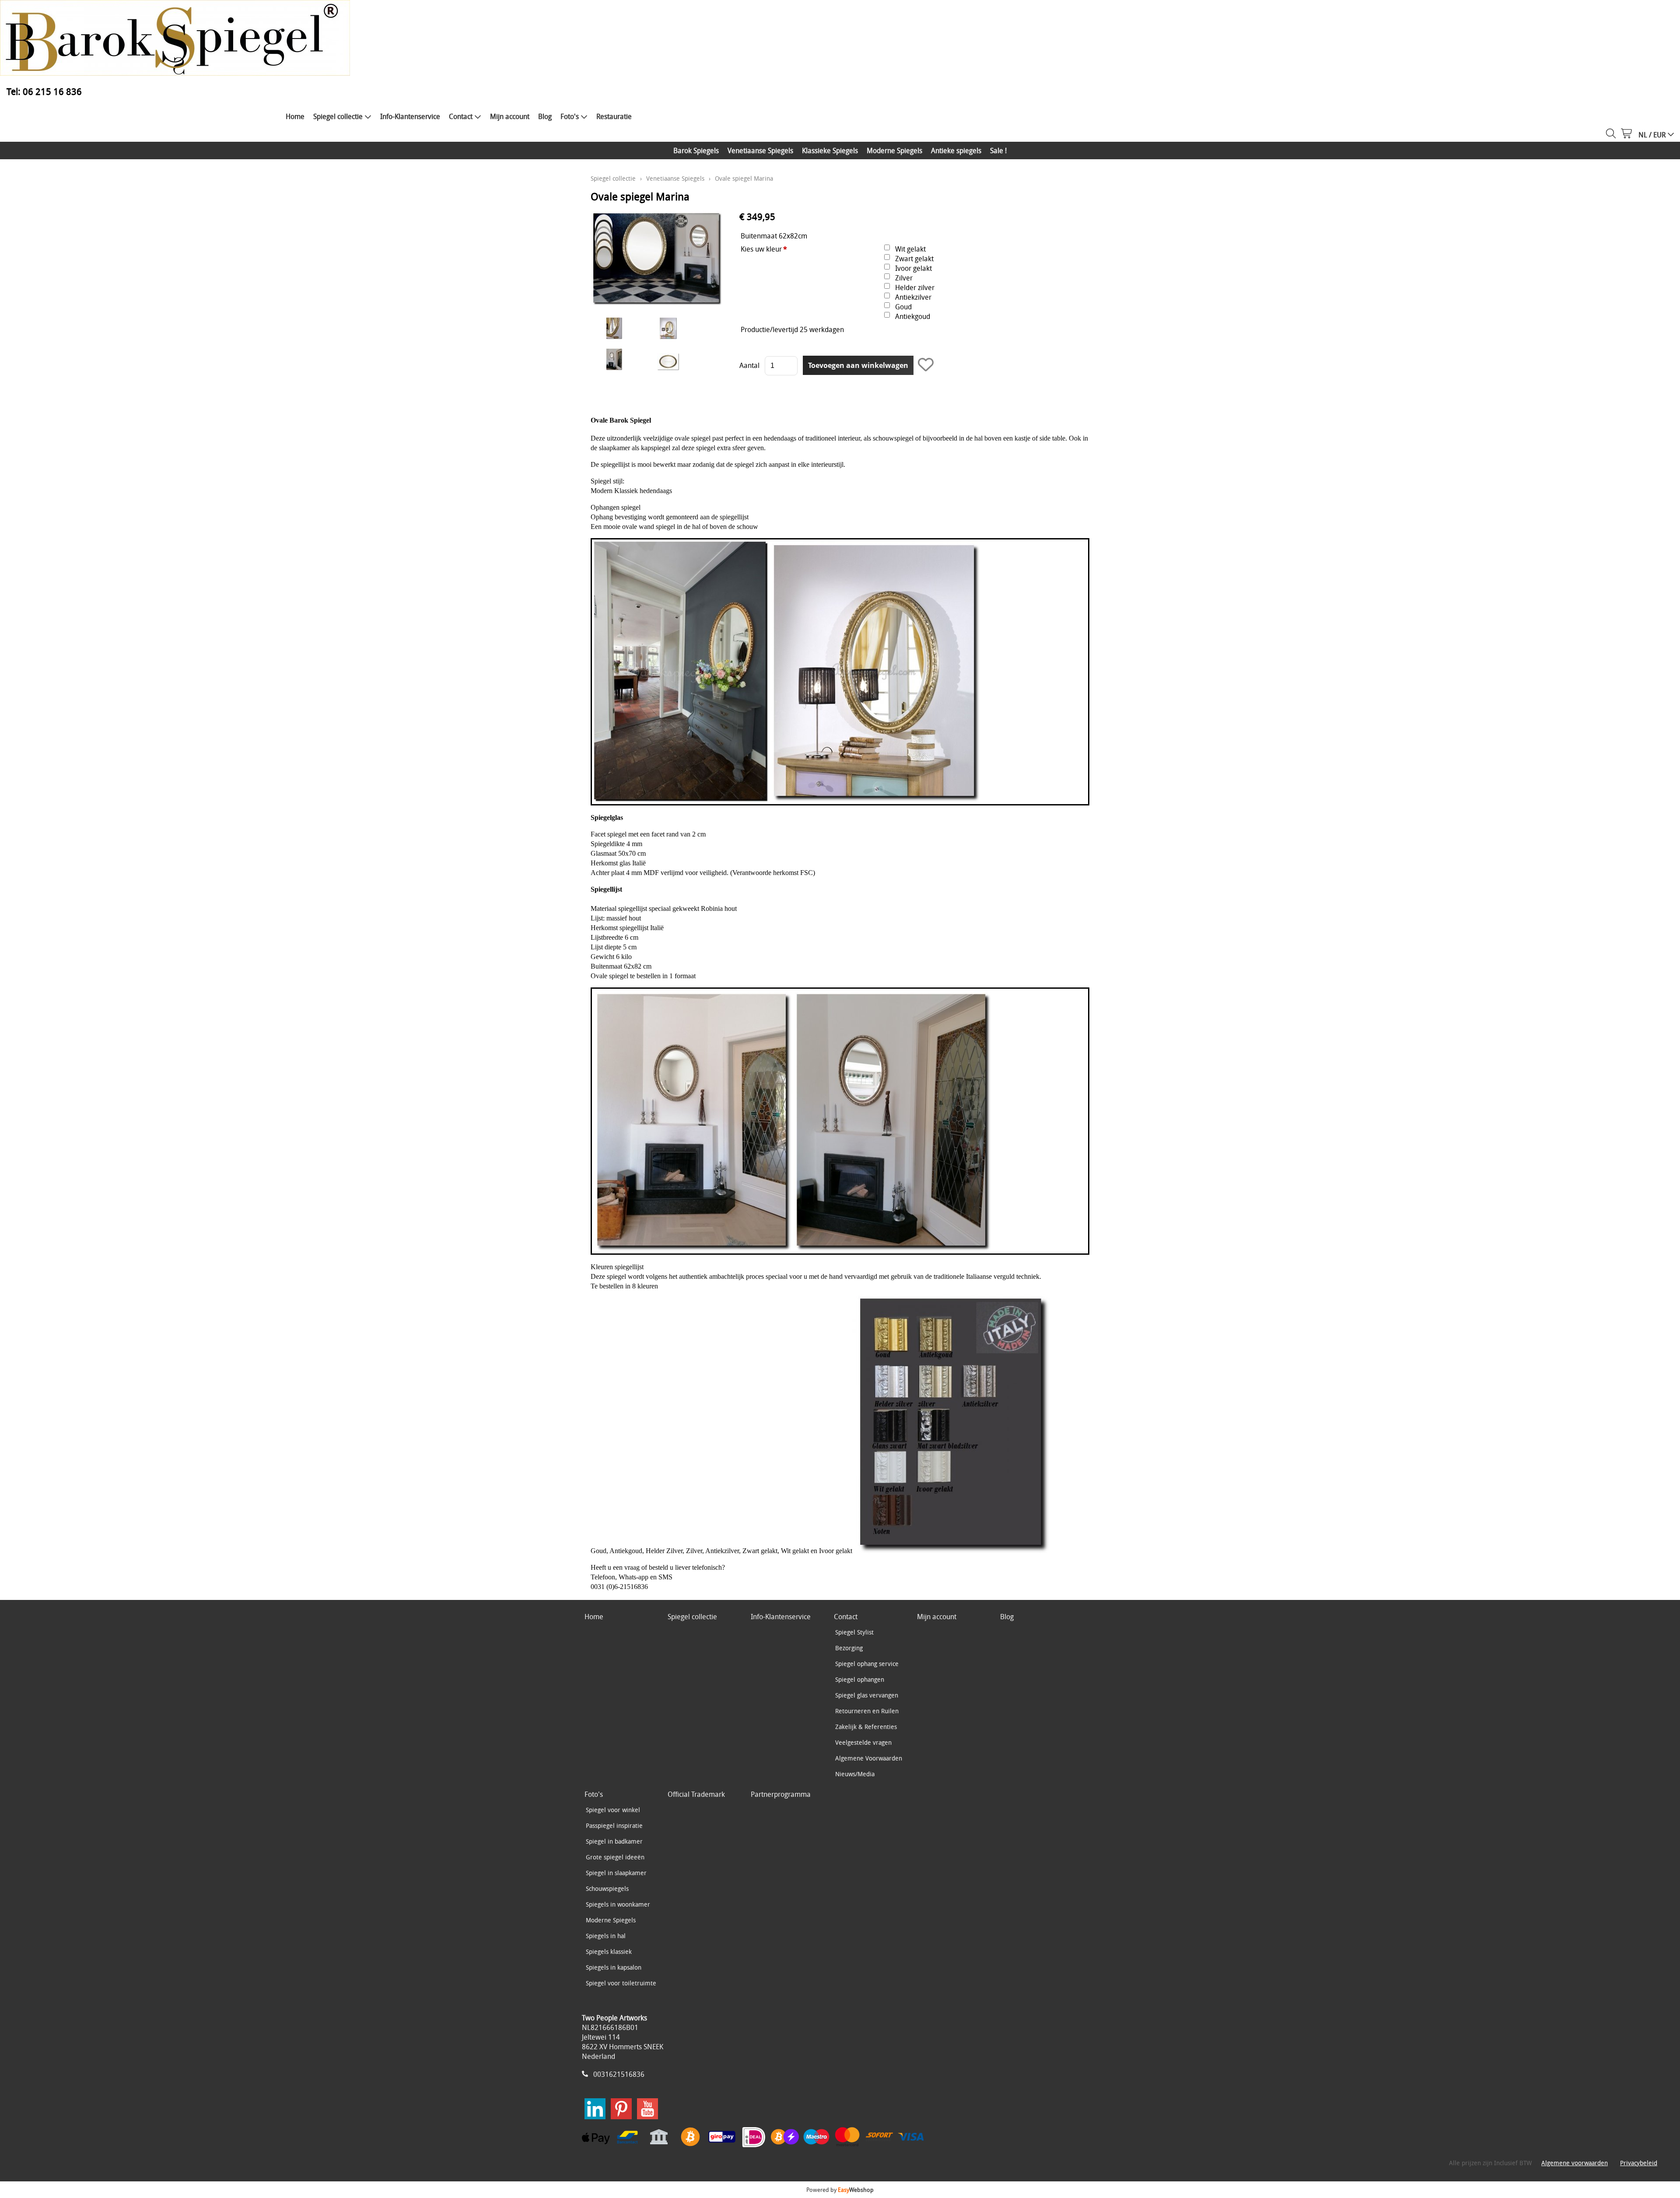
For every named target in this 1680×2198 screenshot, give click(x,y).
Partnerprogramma (781, 1794)
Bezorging (849, 1648)
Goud (903, 307)
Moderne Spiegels (894, 150)
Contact (461, 116)
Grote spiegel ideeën (615, 1857)
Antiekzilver (913, 297)
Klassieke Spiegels (830, 150)
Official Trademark (696, 1794)
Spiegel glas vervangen (867, 1695)
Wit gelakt (910, 249)
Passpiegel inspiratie (614, 1825)
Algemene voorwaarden (1575, 2163)
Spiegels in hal (606, 1936)
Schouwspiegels (607, 1888)
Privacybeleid (1639, 2163)
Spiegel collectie (338, 116)
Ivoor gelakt (913, 268)
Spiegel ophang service (867, 1664)
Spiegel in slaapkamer (616, 1873)
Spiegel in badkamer (614, 1841)
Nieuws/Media (855, 1774)
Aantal (749, 365)
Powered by (840, 2190)
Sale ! (998, 150)
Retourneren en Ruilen (867, 1711)
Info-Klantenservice (410, 116)
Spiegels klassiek (609, 1951)
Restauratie (614, 116)
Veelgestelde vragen (863, 1742)
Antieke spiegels (956, 150)
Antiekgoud (913, 316)
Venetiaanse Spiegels (760, 150)
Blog (545, 116)
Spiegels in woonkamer (618, 1904)
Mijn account (510, 116)
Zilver (904, 278)
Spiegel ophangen (860, 1679)
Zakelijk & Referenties (866, 1727)
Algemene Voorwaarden (869, 1758)
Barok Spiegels (696, 150)
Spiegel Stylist (854, 1632)
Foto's (570, 116)
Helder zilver (915, 287)
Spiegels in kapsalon (614, 1967)
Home (295, 116)
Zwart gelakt (914, 259)
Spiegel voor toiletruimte (621, 1983)
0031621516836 (619, 2074)
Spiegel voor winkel (613, 1810)
